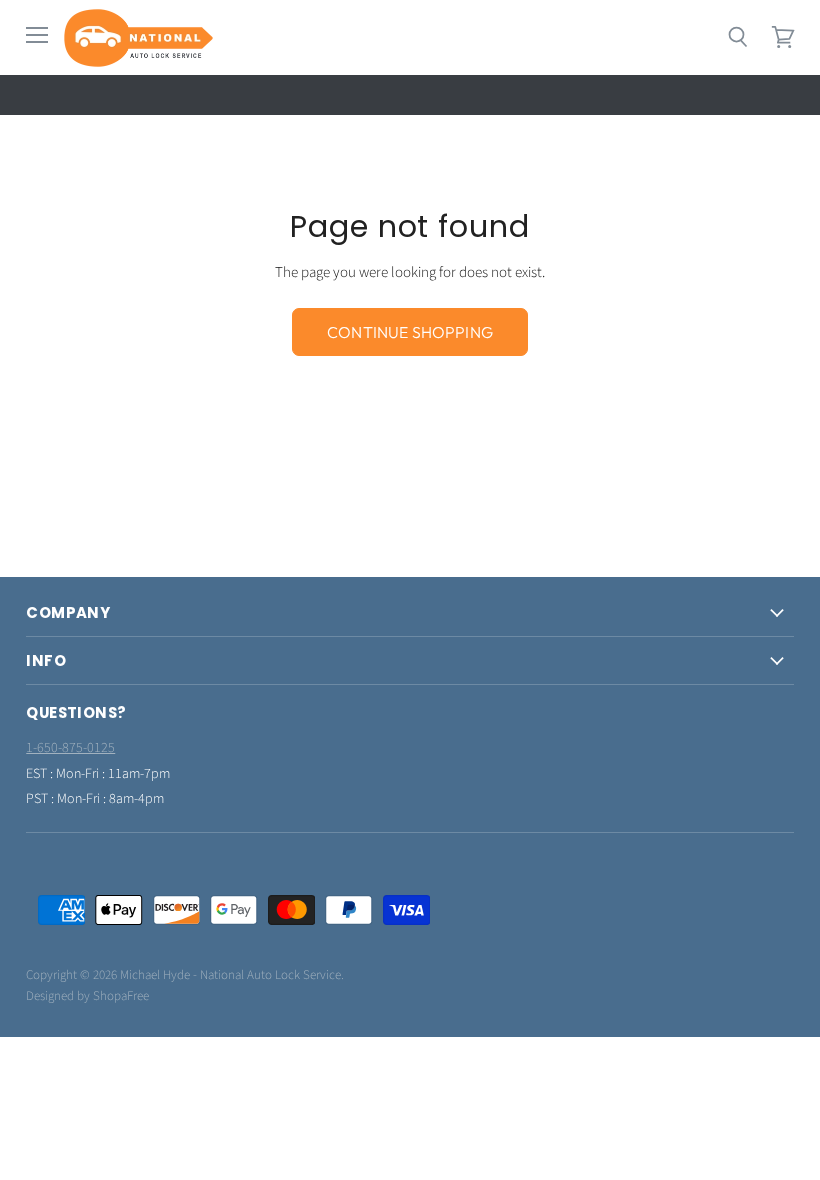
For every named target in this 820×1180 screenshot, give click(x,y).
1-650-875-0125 (70, 748)
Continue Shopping (410, 332)
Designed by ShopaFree (87, 996)
